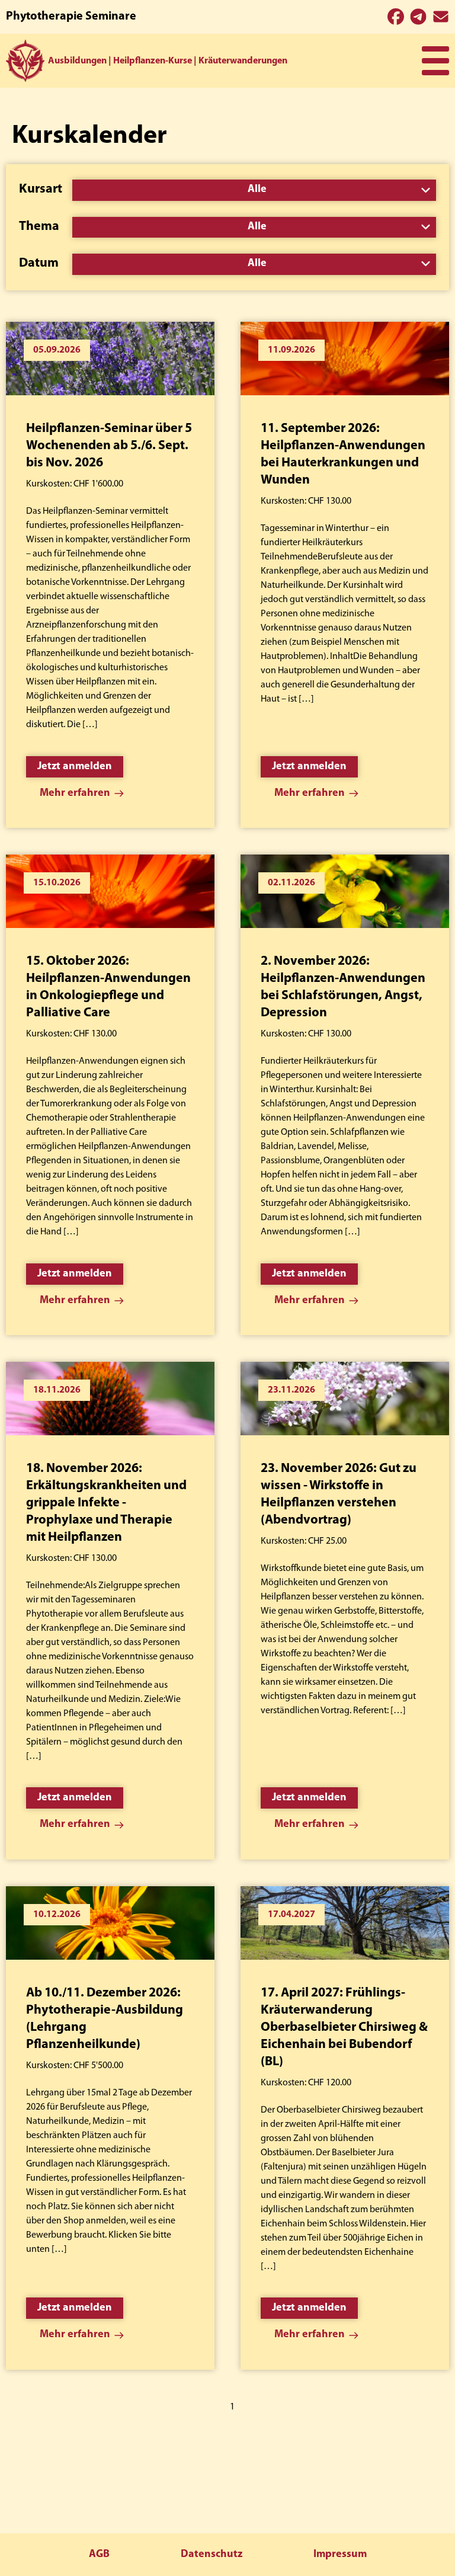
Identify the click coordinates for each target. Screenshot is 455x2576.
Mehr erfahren (75, 793)
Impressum (340, 2555)
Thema (39, 227)
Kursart (41, 189)
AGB (99, 2555)
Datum (39, 263)
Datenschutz (212, 2555)
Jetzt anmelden (75, 767)
